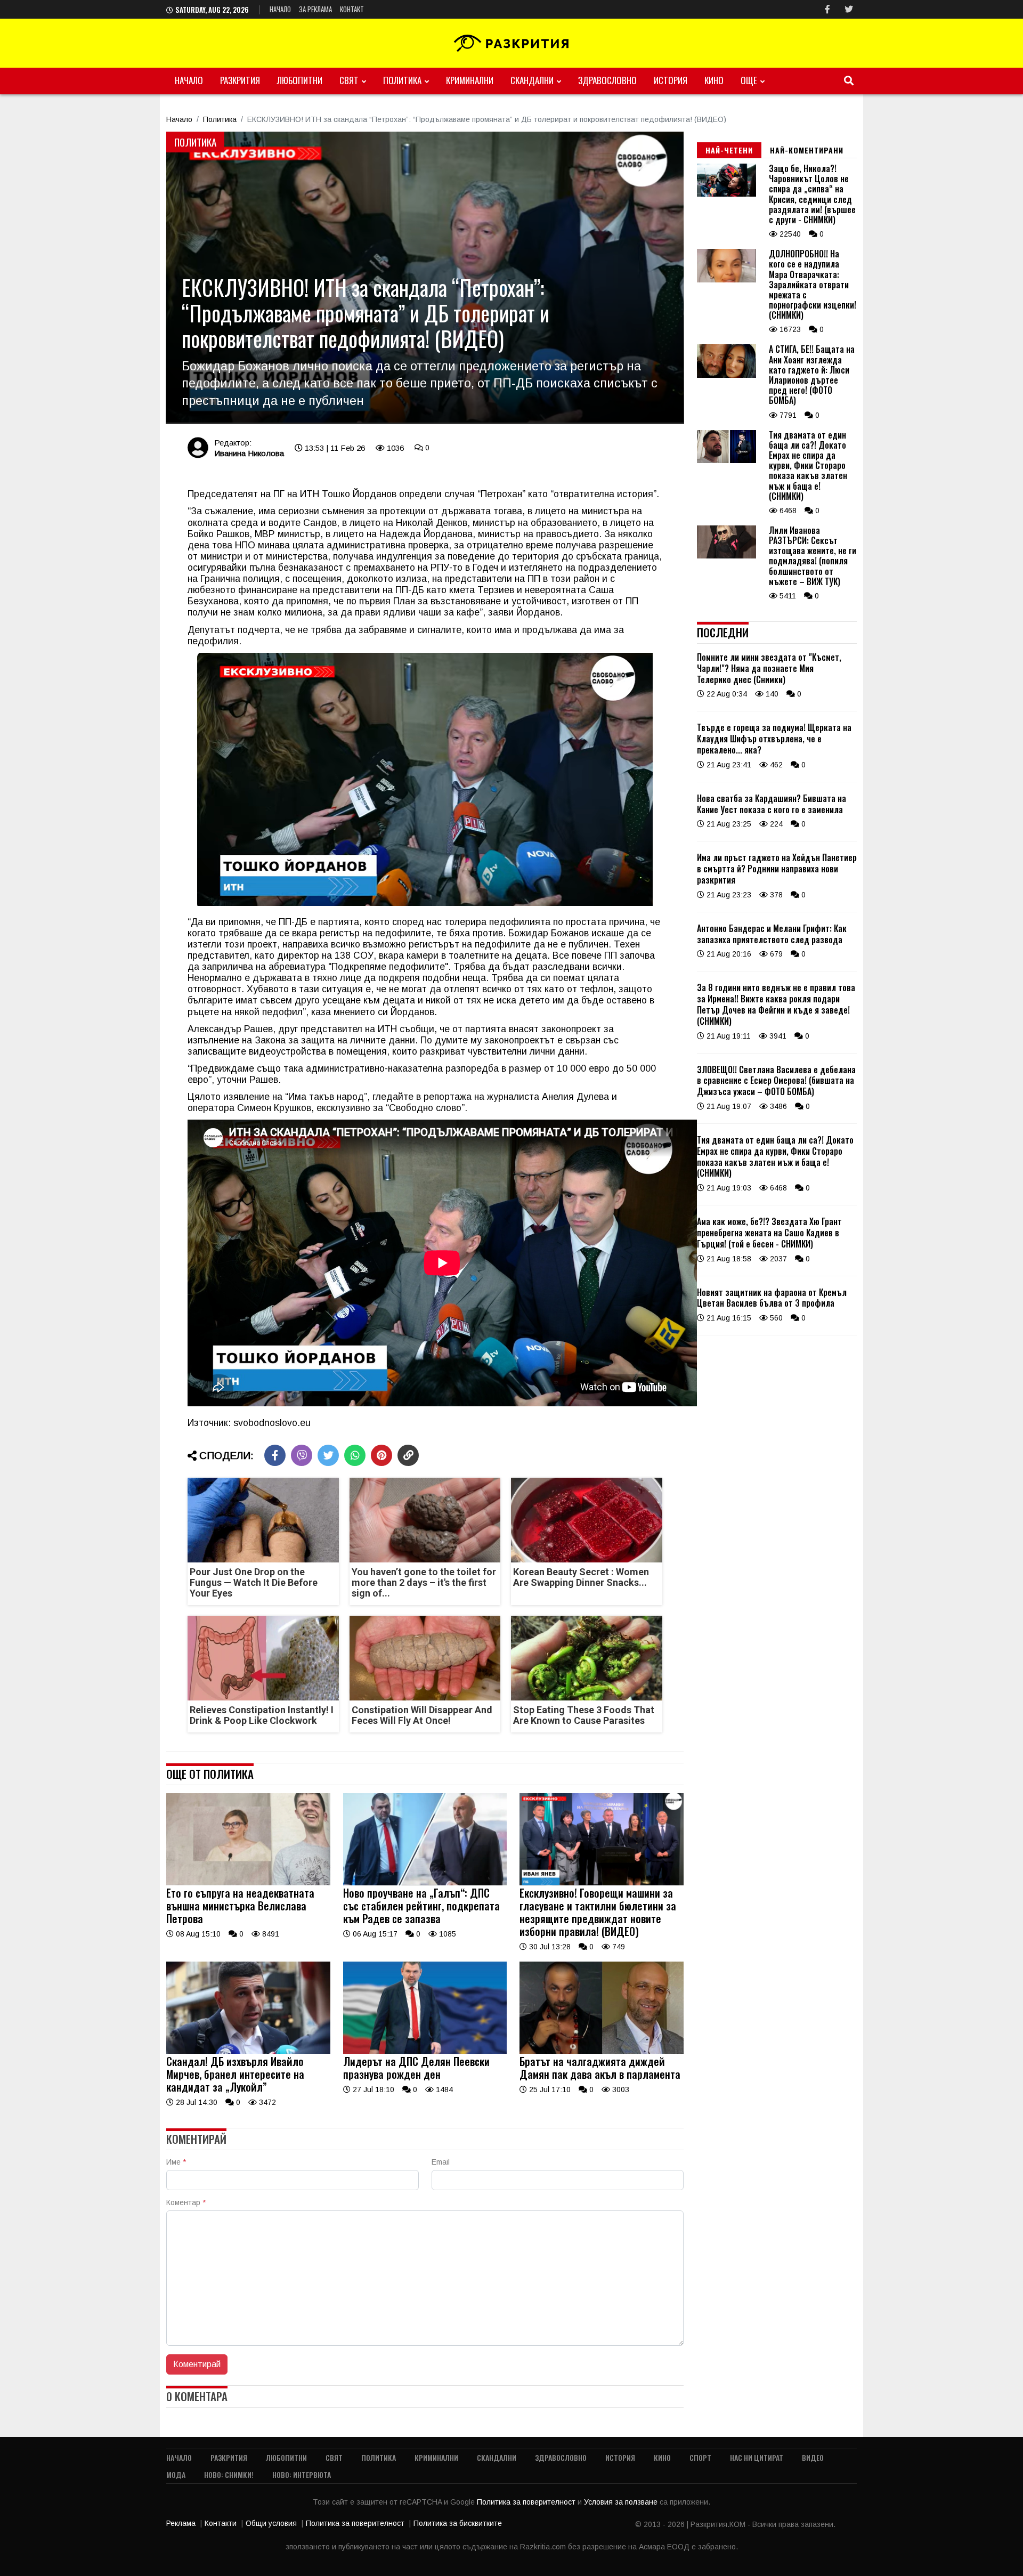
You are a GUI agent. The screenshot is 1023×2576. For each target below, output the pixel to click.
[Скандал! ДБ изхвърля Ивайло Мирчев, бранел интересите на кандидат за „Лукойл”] (248, 2051)
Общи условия (271, 2523)
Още (749, 80)
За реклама (315, 9)
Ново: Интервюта (302, 2474)
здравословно (607, 80)
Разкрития (240, 80)
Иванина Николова (249, 453)
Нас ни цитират (757, 2457)
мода (176, 2474)
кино (714, 80)
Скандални (532, 80)
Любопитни (300, 80)
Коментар (186, 2202)
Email (441, 2162)
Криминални (470, 80)
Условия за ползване (622, 2502)
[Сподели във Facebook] (275, 1455)
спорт (700, 2457)
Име (176, 2162)
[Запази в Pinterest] (381, 1455)
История (671, 80)
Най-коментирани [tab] (807, 150)
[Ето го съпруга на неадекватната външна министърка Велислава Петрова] (248, 1883)
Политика (402, 80)
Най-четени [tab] (729, 150)
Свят (349, 80)
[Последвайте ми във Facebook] (827, 9)
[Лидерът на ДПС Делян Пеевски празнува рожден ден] (425, 2051)
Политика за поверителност (527, 2502)
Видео (813, 2457)
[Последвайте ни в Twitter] (849, 9)
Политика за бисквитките (458, 2523)
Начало (280, 9)
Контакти (221, 2523)
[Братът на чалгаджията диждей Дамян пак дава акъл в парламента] (602, 2051)
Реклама (181, 2523)
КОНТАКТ (352, 9)
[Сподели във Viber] (302, 1455)
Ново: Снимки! (229, 2474)
